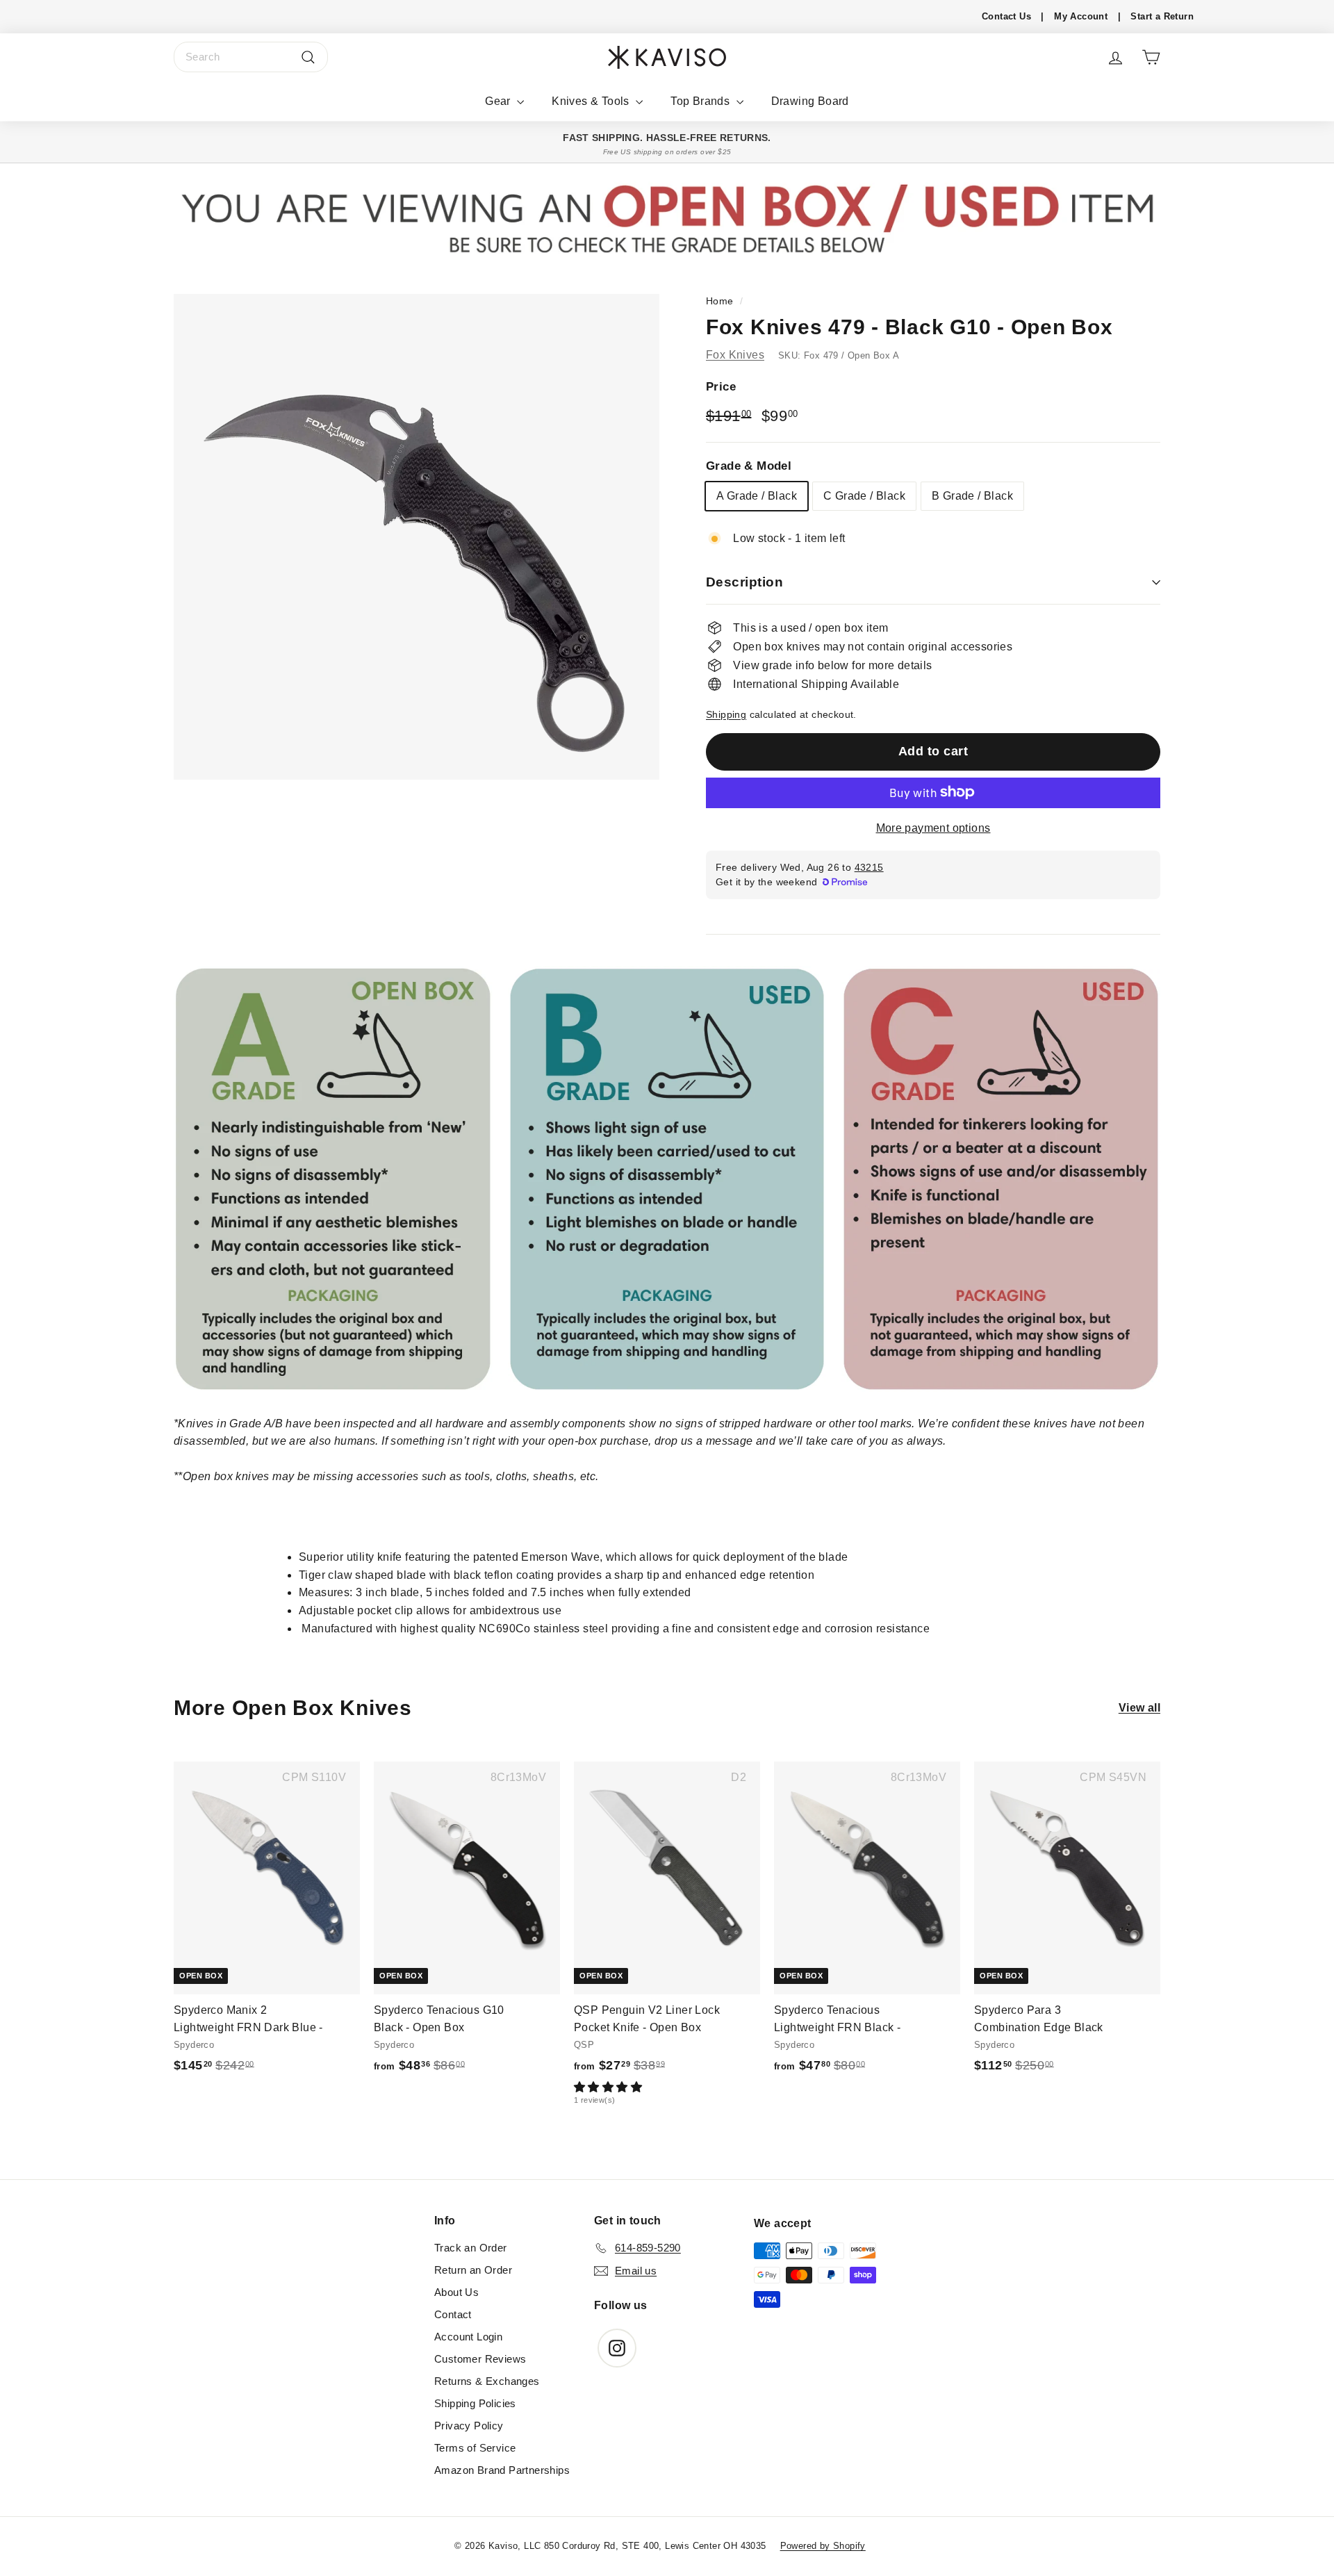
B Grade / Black (972, 495)
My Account (1081, 16)
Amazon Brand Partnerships (502, 2470)
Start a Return (1162, 16)
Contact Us (1006, 16)
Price (721, 387)
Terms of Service (475, 2448)
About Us (456, 2292)
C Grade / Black (864, 495)
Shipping (726, 714)
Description (744, 582)
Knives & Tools (592, 101)
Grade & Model (749, 465)
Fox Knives (735, 354)
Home (720, 301)
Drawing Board (810, 101)
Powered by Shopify (823, 2546)
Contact (453, 2314)
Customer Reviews (480, 2359)
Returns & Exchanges (487, 2381)
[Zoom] (417, 537)
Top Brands (701, 101)
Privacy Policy (469, 2426)
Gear (499, 101)
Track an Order (471, 2248)
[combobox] (251, 57)
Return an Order (473, 2270)
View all (1139, 1708)
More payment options (933, 827)
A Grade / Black (757, 495)
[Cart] (1151, 57)
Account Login (468, 2337)
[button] (664, 2087)
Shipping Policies (475, 2403)
